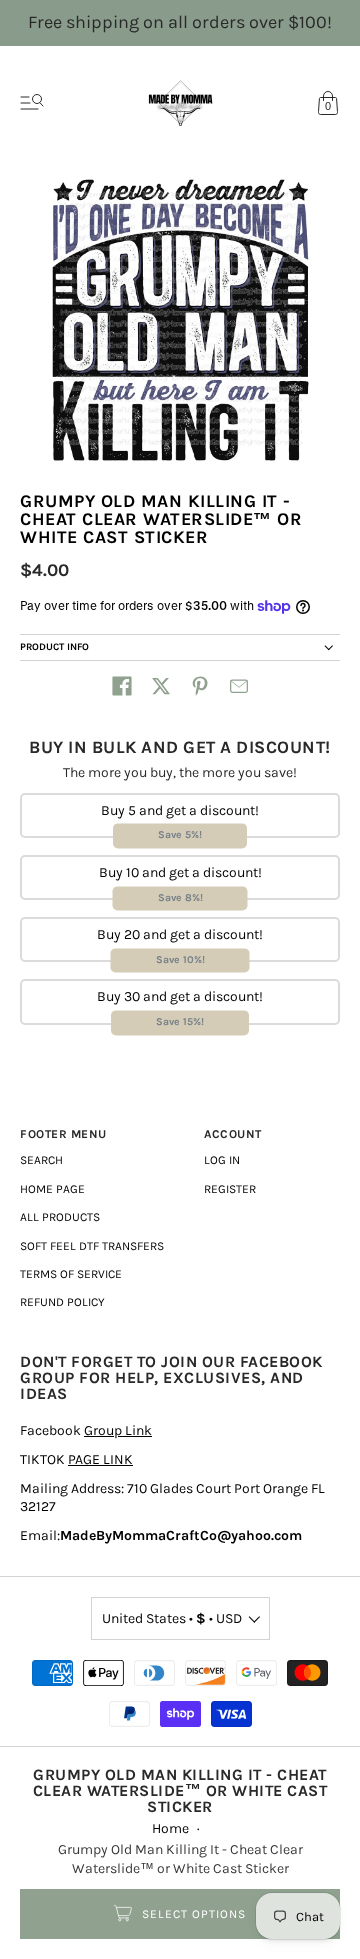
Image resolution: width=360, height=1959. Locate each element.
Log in (222, 1160)
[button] (122, 686)
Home (170, 1828)
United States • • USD (172, 1618)
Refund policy (62, 1302)
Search (41, 1160)
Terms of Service (71, 1274)
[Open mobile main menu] (32, 103)
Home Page (52, 1189)
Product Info (54, 647)
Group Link (118, 1430)
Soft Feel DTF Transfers (92, 1246)
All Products (60, 1217)
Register (230, 1189)
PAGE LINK (100, 1459)
